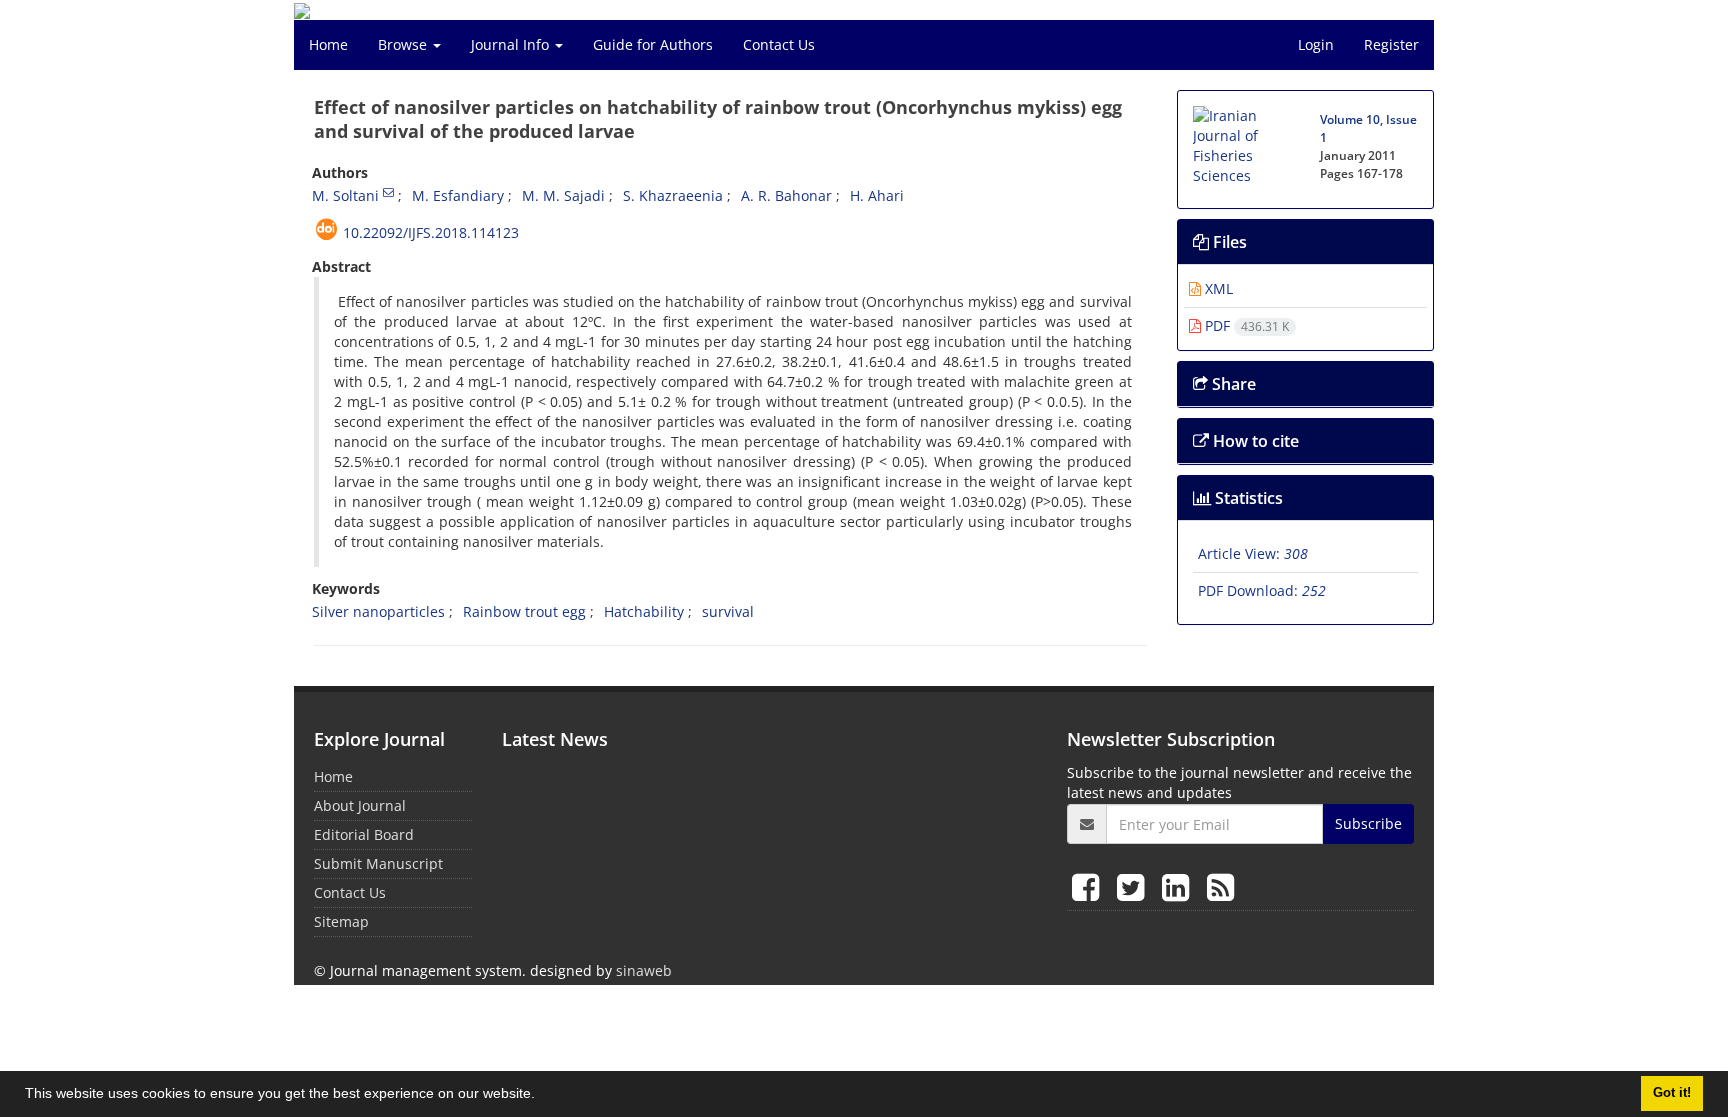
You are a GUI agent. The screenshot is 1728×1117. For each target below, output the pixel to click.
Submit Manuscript (378, 863)
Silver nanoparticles (378, 611)
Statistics (1247, 498)
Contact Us (779, 44)
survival (728, 611)
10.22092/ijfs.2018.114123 (431, 232)
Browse (404, 44)
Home (328, 44)
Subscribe (1368, 823)
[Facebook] (1089, 886)
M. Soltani (345, 195)
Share (1232, 384)
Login (1316, 44)
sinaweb (644, 970)
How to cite (1254, 441)
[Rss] (1220, 886)
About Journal (360, 805)
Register (1391, 44)
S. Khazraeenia (673, 195)
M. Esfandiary (458, 195)
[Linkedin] (1179, 886)
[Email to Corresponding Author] (388, 192)
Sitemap (341, 921)
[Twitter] (1134, 886)
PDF (1245, 325)
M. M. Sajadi (563, 195)
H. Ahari (877, 195)
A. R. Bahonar (786, 195)
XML (1217, 288)
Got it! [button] (1672, 1093)
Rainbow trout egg (524, 611)
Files (1228, 242)
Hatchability (644, 611)
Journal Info (512, 44)
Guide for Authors (653, 44)
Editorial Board (364, 834)
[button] (542, 1096)
